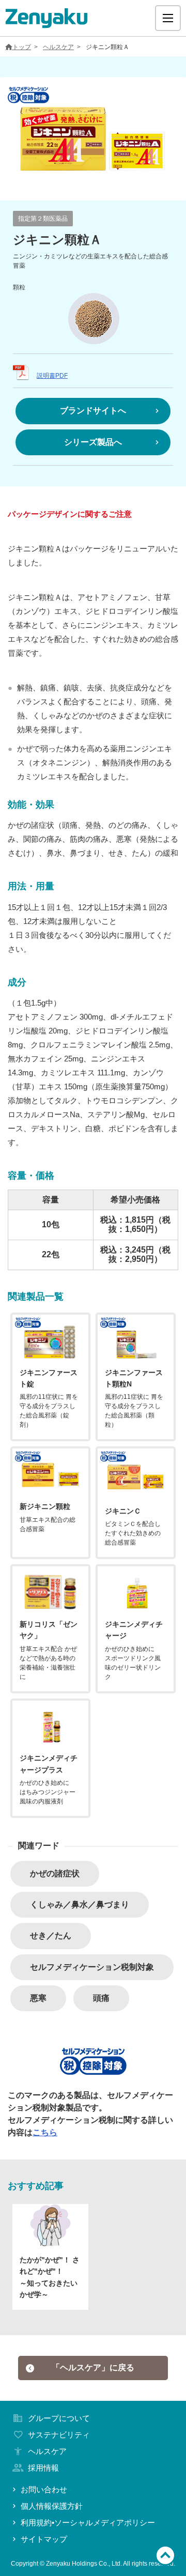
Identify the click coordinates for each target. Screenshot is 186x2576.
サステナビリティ (59, 2435)
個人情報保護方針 (52, 2506)
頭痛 (101, 1998)
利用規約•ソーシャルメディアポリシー (88, 2523)
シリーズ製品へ (93, 442)
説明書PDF (52, 376)
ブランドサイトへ (93, 411)
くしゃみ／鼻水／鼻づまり (80, 1904)
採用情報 (43, 2468)
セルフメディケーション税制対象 (92, 1967)
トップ (22, 47)
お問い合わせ (44, 2489)
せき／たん (51, 1935)
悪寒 (38, 1998)
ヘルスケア (58, 47)
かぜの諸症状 (55, 1873)
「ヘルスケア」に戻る (93, 2367)
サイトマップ (44, 2539)
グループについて (59, 2418)
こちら (45, 2132)
